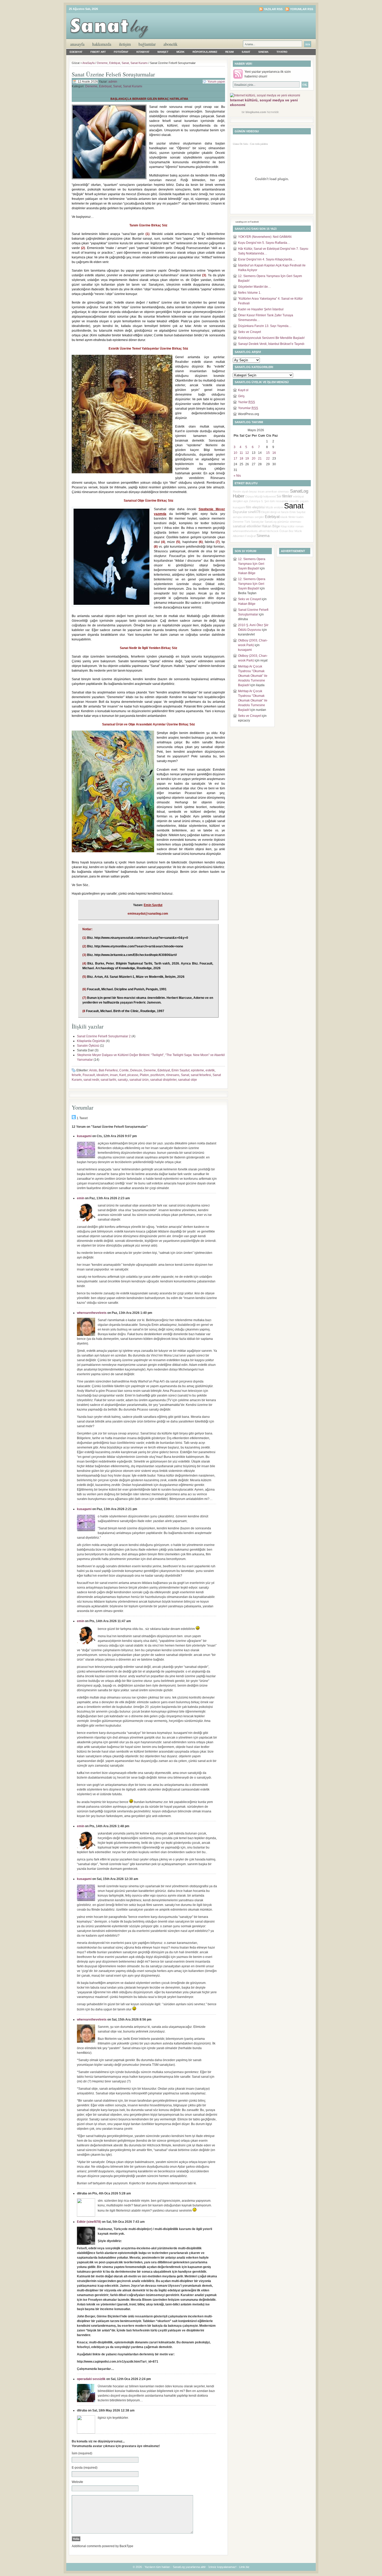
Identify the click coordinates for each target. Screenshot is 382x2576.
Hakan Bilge (271, 526)
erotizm (279, 507)
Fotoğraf (121, 52)
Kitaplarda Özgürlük (91, 1041)
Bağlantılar (147, 44)
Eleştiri (265, 512)
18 (241, 458)
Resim (229, 52)
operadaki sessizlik (91, 2379)
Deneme (102, 63)
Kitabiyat (143, 52)
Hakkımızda (102, 44)
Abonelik (170, 44)
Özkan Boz (286, 531)
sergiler (259, 517)
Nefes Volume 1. (250, 293)
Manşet (163, 52)
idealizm (102, 1075)
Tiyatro (282, 52)
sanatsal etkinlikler (247, 526)
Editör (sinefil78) (89, 2222)
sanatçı (123, 1080)
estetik (210, 1070)
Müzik (180, 52)
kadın (300, 517)
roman (299, 526)
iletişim (125, 44)
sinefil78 (254, 512)
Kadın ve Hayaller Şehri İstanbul (261, 309)
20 (254, 458)
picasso (133, 1075)
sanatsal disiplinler (163, 1080)
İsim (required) (82, 2453)
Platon (144, 1075)
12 (247, 453)
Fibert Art (98, 52)
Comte (124, 1070)
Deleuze (136, 1070)
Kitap (284, 526)
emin (81, 1198)
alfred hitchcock (269, 531)
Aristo (93, 1070)
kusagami (84, 1136)
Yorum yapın (216, 82)
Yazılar (246, 402)
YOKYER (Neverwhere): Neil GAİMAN (265, 237)
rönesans (173, 1075)
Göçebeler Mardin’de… (255, 287)
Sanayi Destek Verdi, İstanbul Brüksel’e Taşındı (271, 344)
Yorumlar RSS (302, 9)
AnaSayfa (77, 44)
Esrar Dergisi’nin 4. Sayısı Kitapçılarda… (267, 259)
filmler (287, 496)
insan (114, 1075)
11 (241, 453)
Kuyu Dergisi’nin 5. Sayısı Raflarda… (264, 243)
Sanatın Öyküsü (88, 1046)
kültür (291, 526)
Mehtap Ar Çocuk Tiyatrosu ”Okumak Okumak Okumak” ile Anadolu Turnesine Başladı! (253, 676)
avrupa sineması (243, 517)
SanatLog (271, 522)
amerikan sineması (277, 491)
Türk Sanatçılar (254, 522)
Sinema (263, 52)
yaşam (304, 501)
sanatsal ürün (139, 1080)
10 (235, 453)
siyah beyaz (249, 491)
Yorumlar (248, 408)
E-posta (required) (85, 2468)
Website (77, 2482)
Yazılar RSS (273, 9)
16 (274, 453)
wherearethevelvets (92, 1313)
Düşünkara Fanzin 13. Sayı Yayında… (265, 326)
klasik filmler (288, 517)
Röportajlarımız (205, 52)
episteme (197, 1070)
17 (235, 458)
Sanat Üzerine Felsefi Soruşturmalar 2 (104, 1036)
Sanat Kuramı (139, 63)
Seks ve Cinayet (249, 332)
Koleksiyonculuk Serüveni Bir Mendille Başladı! (271, 338)
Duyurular (240, 512)
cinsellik (294, 501)
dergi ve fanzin (279, 512)
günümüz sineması (289, 522)
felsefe (76, 1075)
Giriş (241, 396)
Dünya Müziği (254, 496)
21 (260, 458)
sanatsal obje (187, 1080)
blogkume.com (256, 112)
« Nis (237, 476)
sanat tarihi (108, 1080)
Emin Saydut (180, 1070)
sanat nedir (91, 1080)
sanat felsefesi (201, 1075)
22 (268, 458)
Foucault (89, 1075)
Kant (123, 1075)
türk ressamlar (279, 501)
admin (113, 82)
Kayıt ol (243, 390)
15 (268, 453)
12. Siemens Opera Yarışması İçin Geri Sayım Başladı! (252, 564)
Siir (279, 496)
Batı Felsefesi (108, 1070)
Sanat (246, 52)
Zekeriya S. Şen (259, 501)
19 (247, 458)
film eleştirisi (255, 507)
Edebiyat (76, 52)
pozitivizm (157, 1075)
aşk (246, 501)
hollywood (269, 496)
